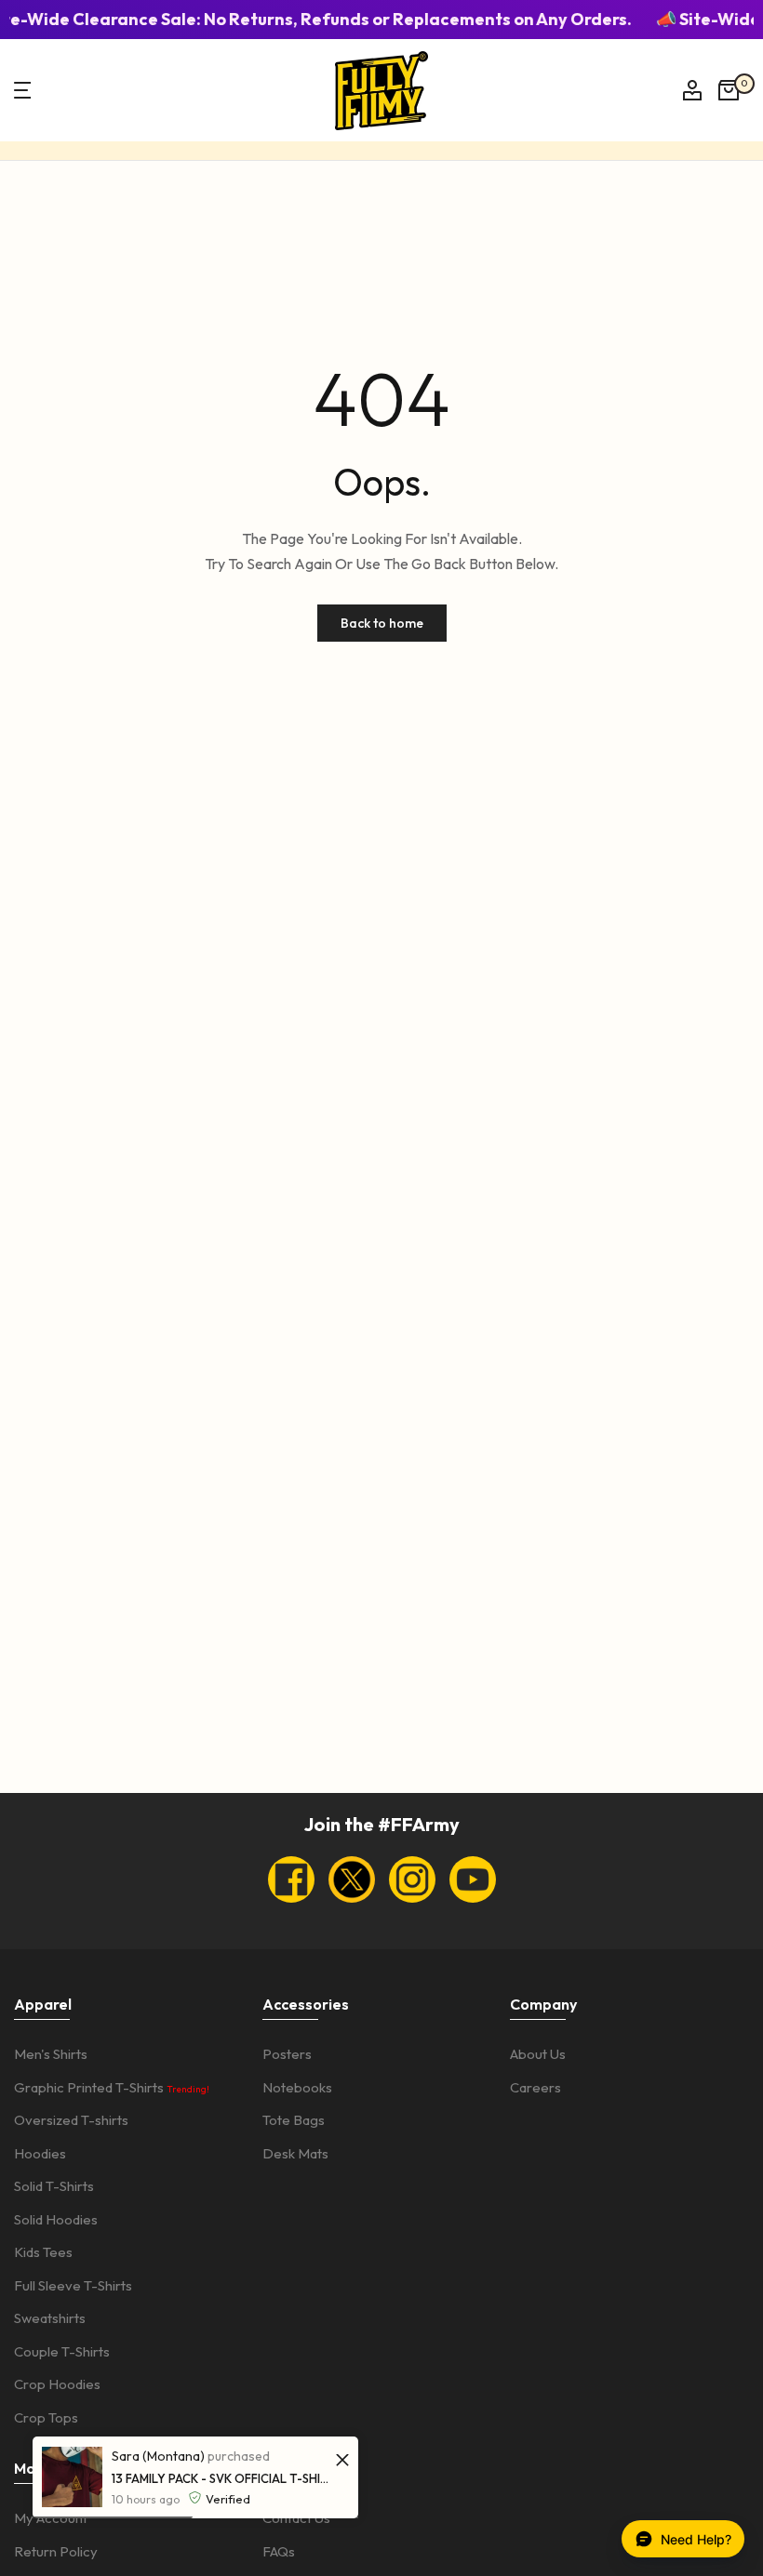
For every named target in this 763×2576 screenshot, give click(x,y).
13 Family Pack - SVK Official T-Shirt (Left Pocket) (221, 2478)
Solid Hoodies (56, 2219)
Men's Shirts (51, 2054)
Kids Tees (43, 2252)
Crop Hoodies (57, 2384)
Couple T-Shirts (62, 2351)
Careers (535, 2087)
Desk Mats (295, 2153)
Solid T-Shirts (54, 2186)
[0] (729, 90)
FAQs (279, 2551)
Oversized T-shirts (71, 2120)
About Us (538, 2054)
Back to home (382, 623)
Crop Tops (46, 2417)
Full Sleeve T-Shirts (73, 2285)
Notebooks (297, 2087)
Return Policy (56, 2551)
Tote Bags (294, 2120)
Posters (287, 2054)
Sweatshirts (50, 2318)
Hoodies (40, 2153)
